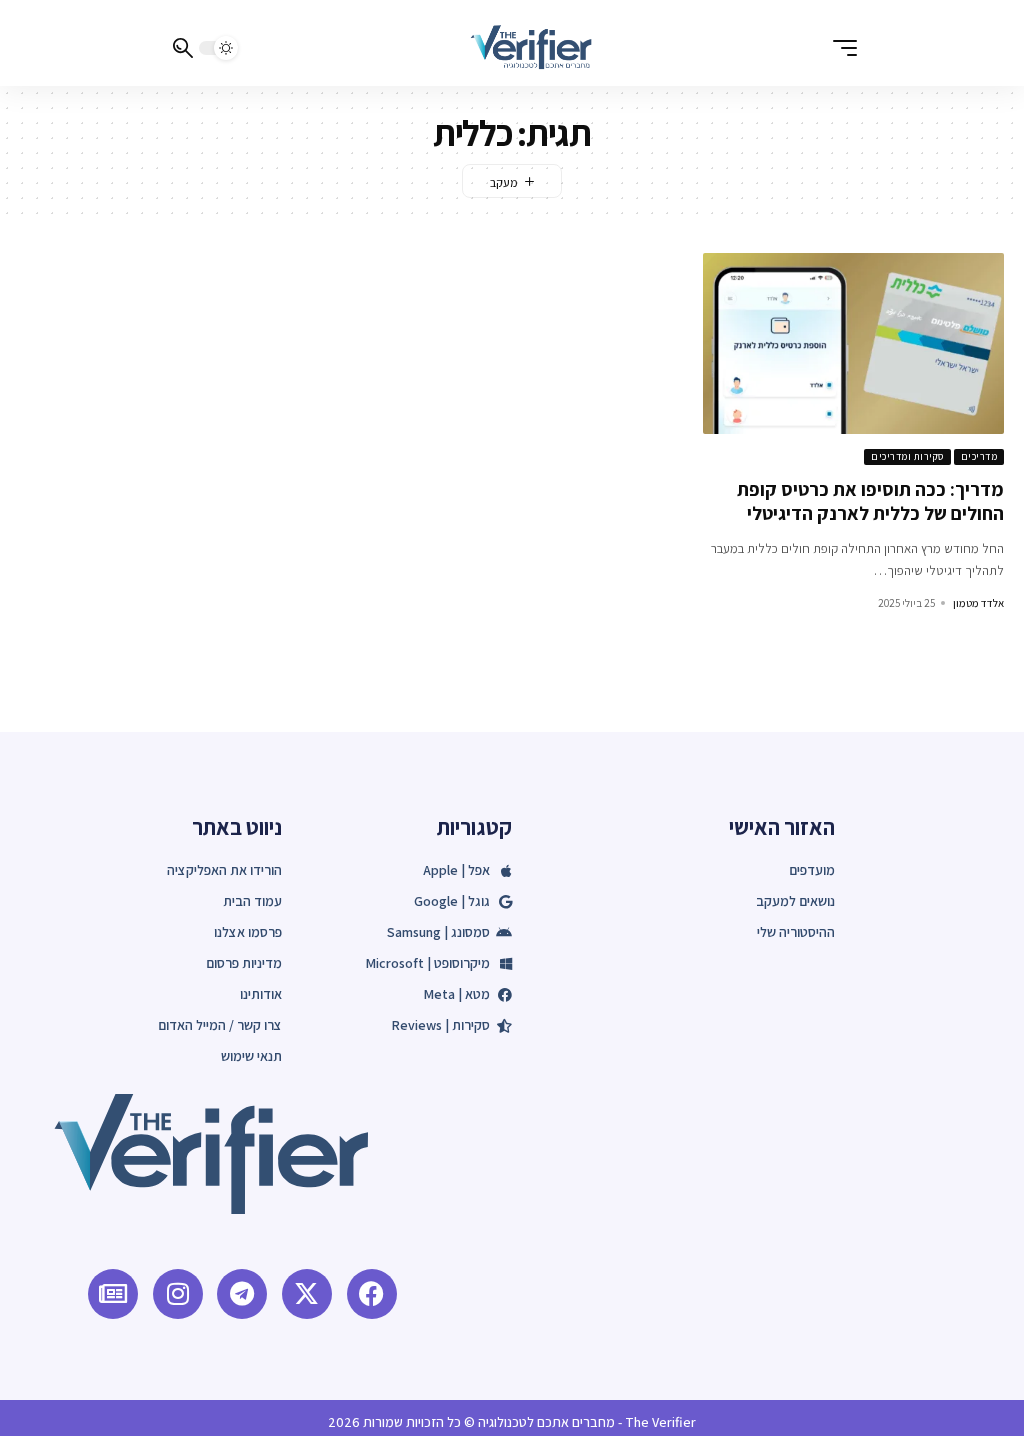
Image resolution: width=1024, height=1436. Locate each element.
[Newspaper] (113, 1294)
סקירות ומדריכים (907, 456)
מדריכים (979, 456)
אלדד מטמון (978, 603)
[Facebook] (372, 1294)
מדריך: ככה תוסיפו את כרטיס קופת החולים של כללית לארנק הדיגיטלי (870, 501)
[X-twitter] (307, 1294)
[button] (840, 48)
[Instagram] (178, 1294)
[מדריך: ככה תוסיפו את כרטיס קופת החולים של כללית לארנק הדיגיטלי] (853, 343)
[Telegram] (242, 1294)
